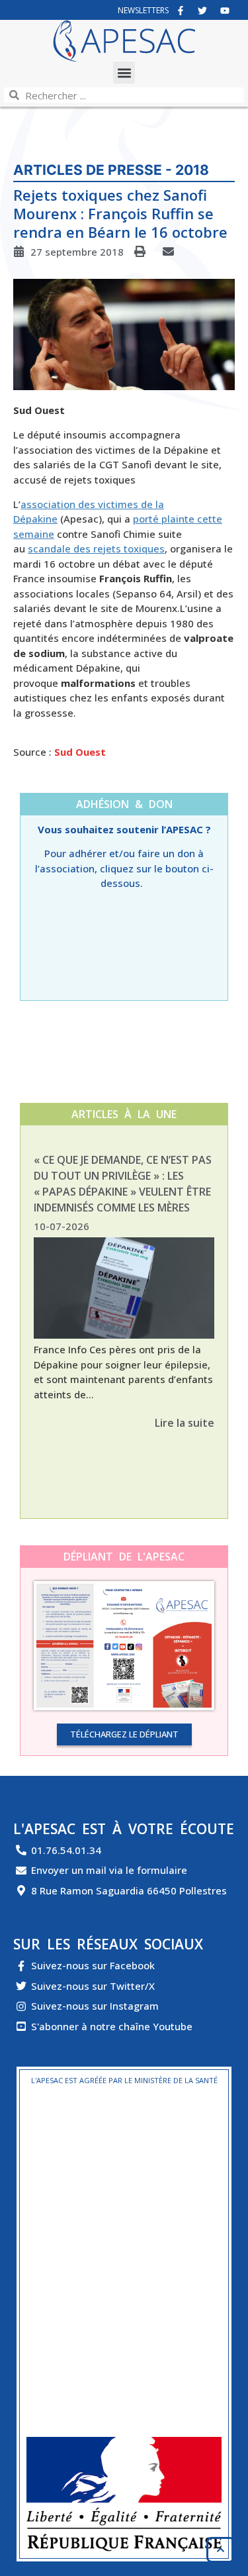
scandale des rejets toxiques (96, 548)
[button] (124, 73)
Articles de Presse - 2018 (111, 170)
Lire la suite (185, 1423)
